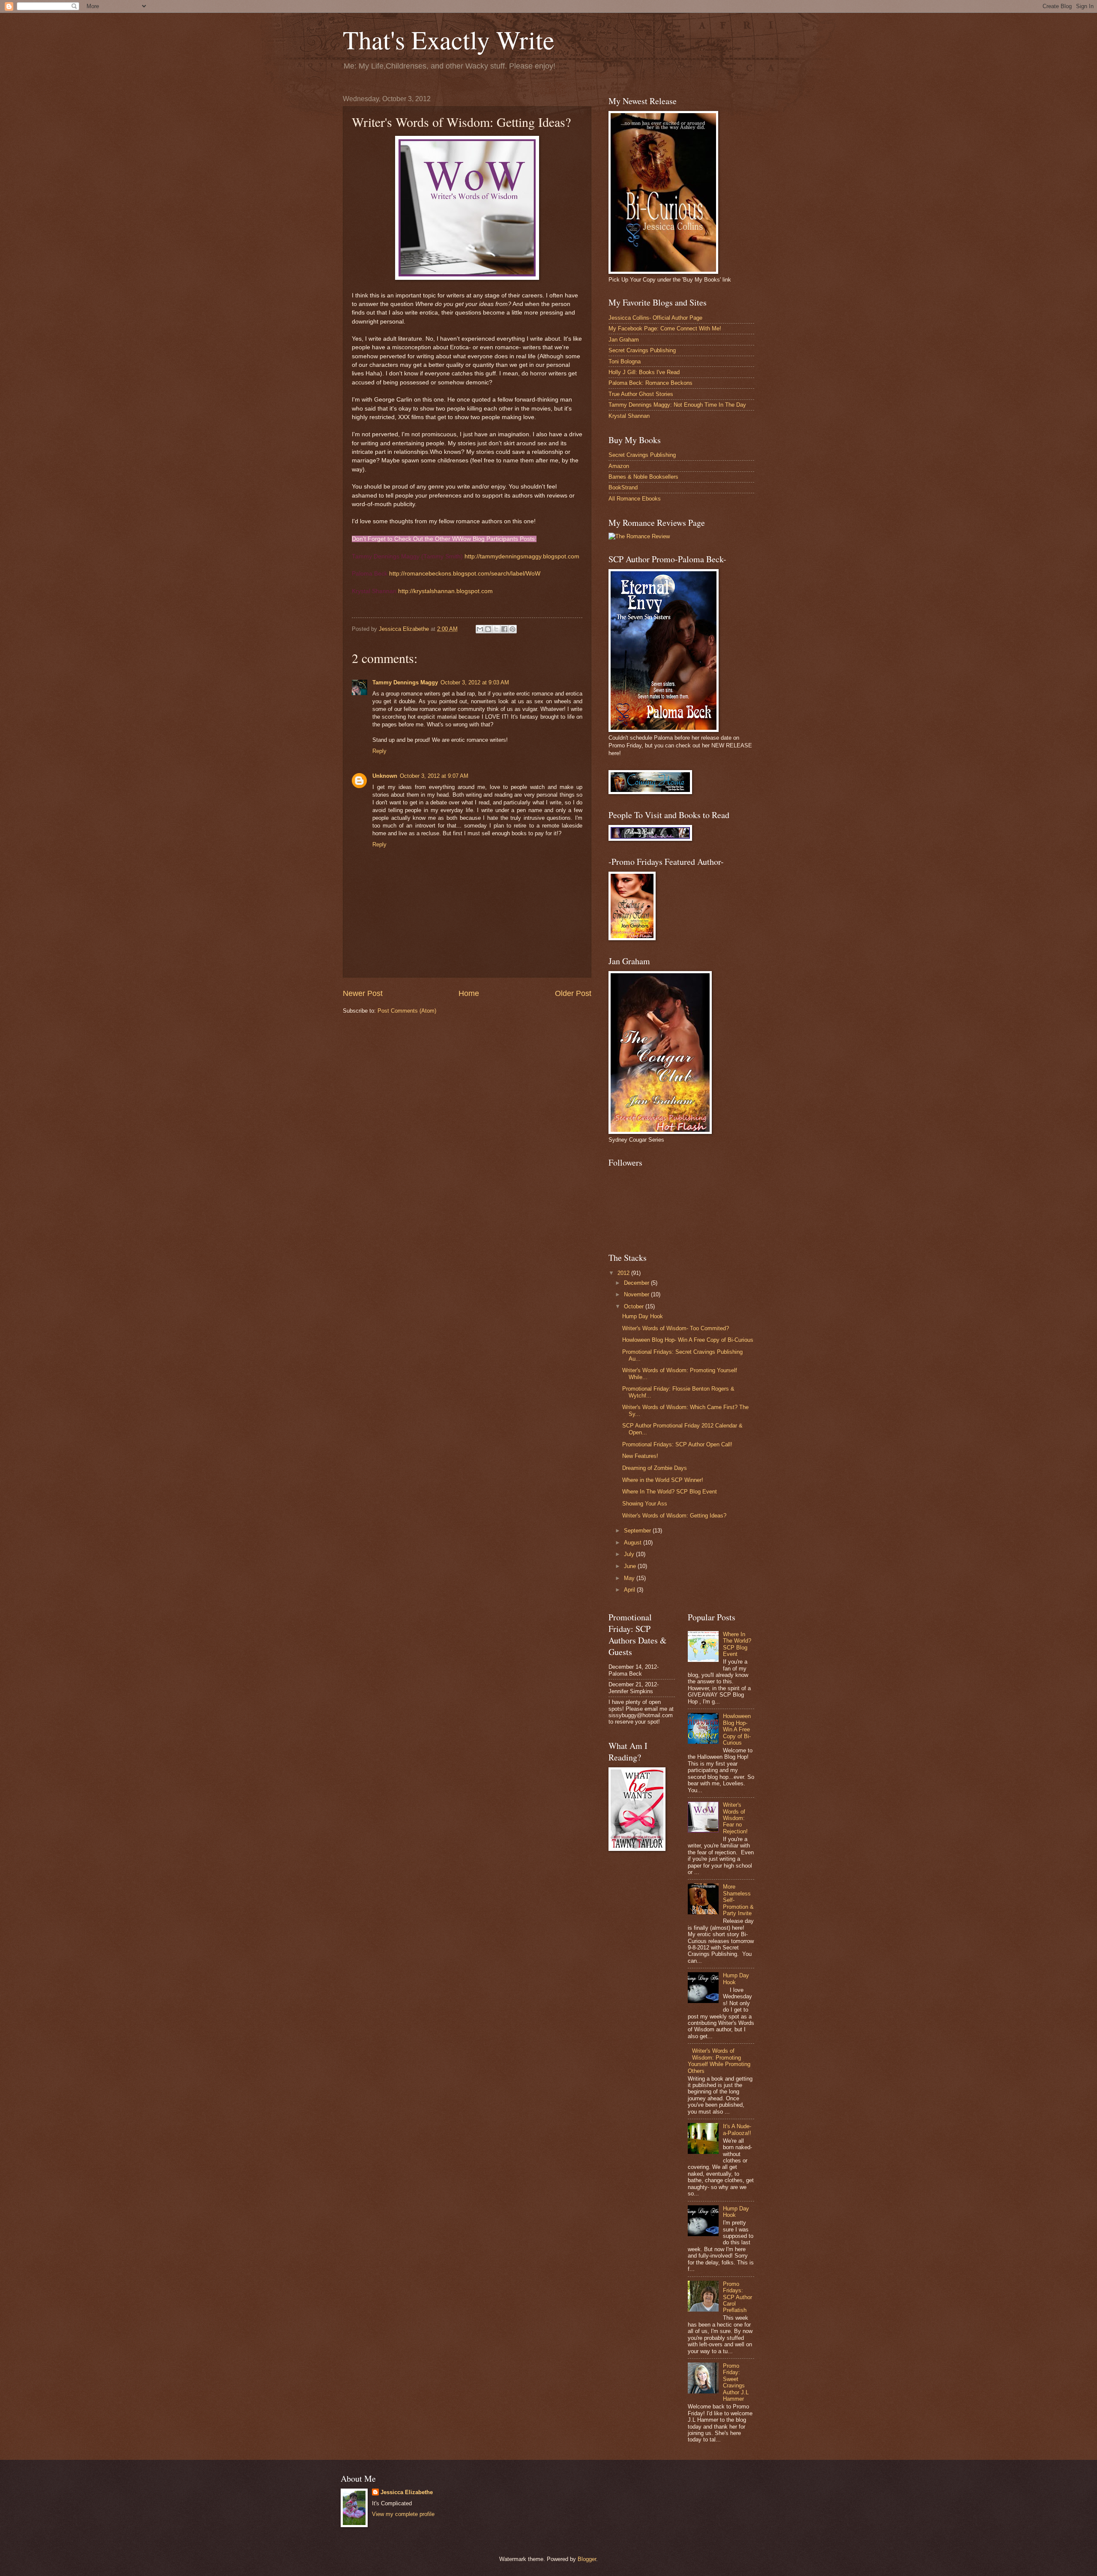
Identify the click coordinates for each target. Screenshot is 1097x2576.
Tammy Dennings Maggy (405, 682)
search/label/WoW (465, 574)
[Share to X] (496, 629)
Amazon (619, 466)
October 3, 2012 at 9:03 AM (475, 682)
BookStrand (623, 487)
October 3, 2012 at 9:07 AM (434, 776)
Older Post (573, 993)
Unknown (385, 776)
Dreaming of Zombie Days (655, 1468)
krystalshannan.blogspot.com (445, 591)
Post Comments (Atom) (407, 1011)
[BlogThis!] (488, 629)
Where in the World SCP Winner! (663, 1480)
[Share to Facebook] (504, 629)
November (637, 1294)
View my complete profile (403, 2514)
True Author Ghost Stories (641, 394)
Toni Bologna (625, 361)
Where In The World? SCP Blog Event (670, 1492)
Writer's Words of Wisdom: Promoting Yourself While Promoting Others (719, 2061)
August (634, 1543)
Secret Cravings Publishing (642, 350)
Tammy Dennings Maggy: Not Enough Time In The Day (677, 405)
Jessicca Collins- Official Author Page (655, 318)
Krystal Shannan (629, 416)
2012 (624, 1273)
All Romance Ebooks (635, 499)
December (637, 1283)
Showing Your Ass (645, 1504)
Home (469, 993)
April (630, 1590)
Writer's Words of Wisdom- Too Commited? (676, 1328)
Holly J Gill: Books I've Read (644, 372)
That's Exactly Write (449, 39)
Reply (379, 751)
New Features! (640, 1456)
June (631, 1566)
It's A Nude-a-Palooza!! (737, 2129)
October (635, 1306)
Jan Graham (624, 340)
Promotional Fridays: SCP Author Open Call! (677, 1444)
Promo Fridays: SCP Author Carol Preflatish (737, 2297)
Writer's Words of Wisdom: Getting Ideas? (674, 1516)
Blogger (587, 2559)
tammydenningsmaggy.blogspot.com (522, 556)
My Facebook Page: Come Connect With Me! (665, 328)
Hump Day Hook (643, 1316)
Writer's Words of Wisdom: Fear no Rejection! (735, 1818)
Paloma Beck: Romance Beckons (650, 383)
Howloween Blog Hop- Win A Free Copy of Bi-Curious (688, 1340)
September (638, 1531)
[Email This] (480, 629)
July (630, 1554)
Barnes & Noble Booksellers (643, 477)
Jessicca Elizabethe (407, 2492)
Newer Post (363, 993)
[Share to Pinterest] (513, 629)
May (630, 1578)
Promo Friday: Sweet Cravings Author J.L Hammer (736, 2382)
